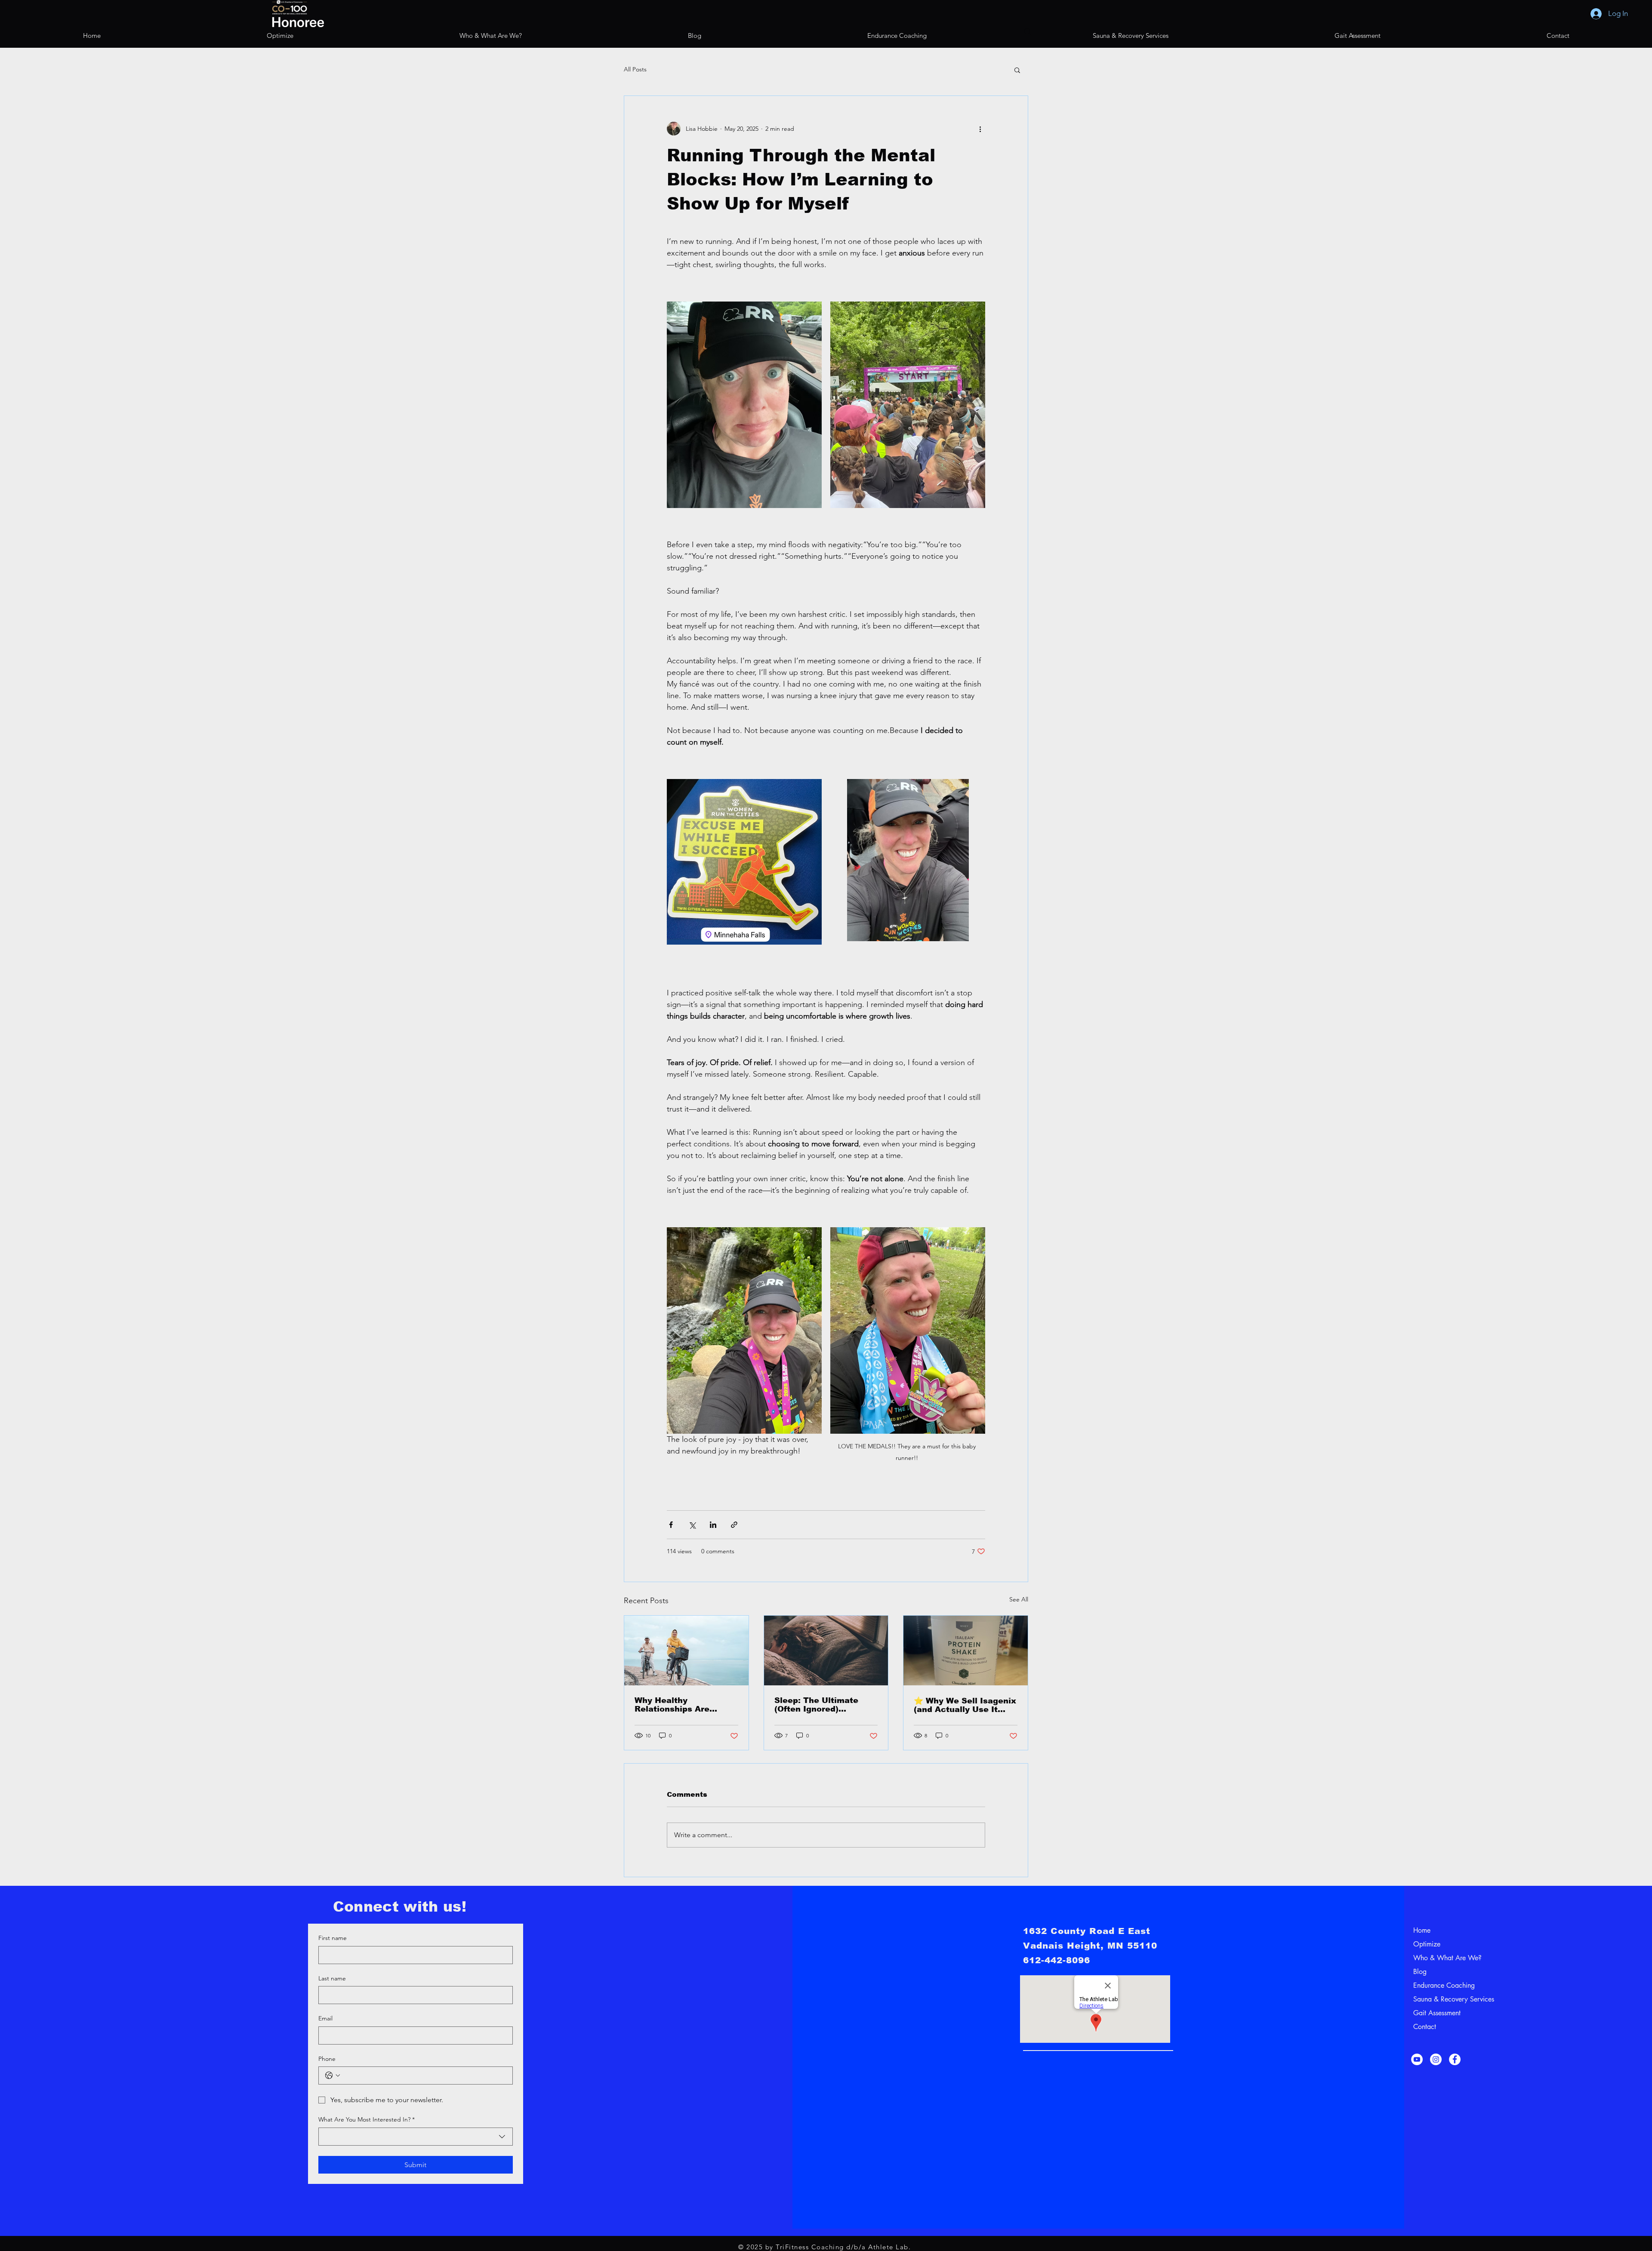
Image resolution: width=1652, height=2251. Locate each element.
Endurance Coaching (1436, 1985)
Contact (1425, 2027)
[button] (1017, 70)
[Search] (1028, 32)
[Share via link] (734, 1525)
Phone (327, 2059)
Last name (332, 1978)
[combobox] (416, 2137)
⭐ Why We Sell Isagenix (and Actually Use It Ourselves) (965, 1705)
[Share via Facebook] (671, 1525)
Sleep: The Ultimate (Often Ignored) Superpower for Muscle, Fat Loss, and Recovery (824, 1705)
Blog (1420, 1972)
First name (333, 1938)
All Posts (635, 69)
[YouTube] (1417, 2059)
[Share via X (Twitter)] (692, 1525)
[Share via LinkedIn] (713, 1525)
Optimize (1427, 1944)
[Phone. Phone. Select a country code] (333, 2075)
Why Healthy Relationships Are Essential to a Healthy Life (681, 1705)
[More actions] (980, 129)
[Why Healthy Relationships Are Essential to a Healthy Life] (686, 1651)
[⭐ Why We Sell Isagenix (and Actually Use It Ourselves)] (966, 1651)
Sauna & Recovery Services (1436, 1999)
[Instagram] (1436, 2059)
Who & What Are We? (1436, 1958)
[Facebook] (1455, 2059)
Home (1422, 1930)
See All (1019, 1599)
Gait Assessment (1436, 2013)
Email (325, 2018)
